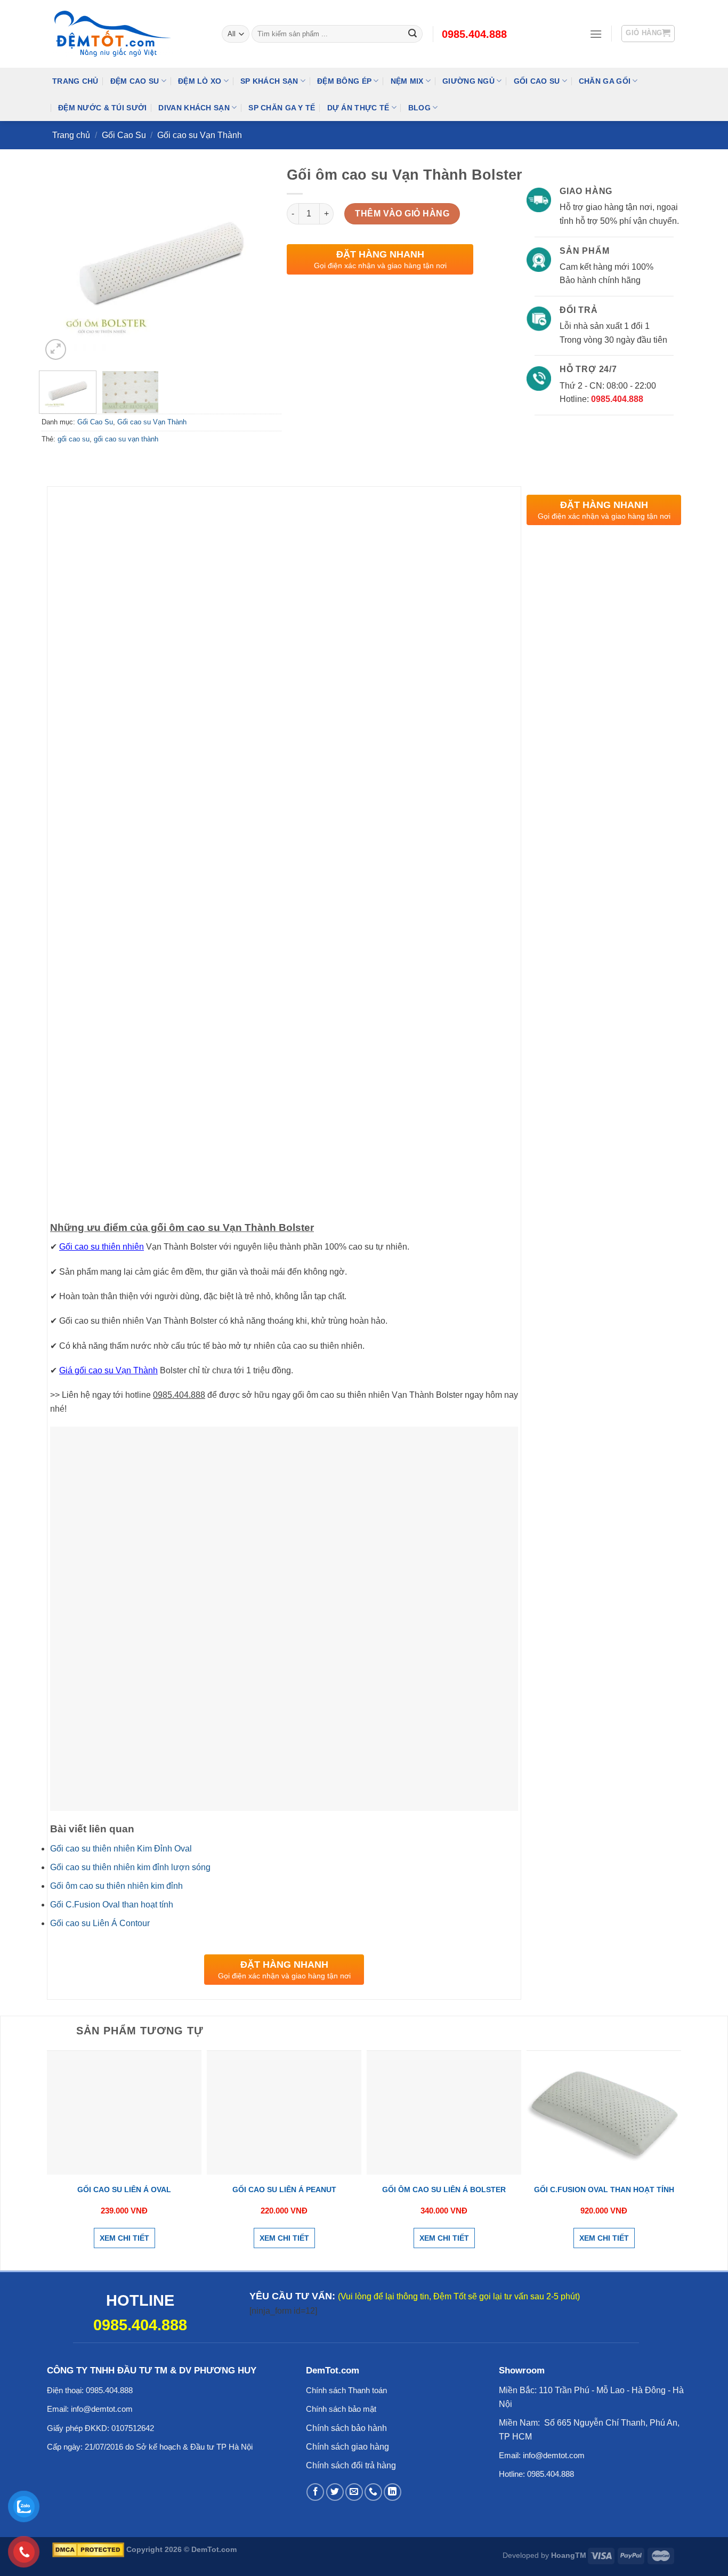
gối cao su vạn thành (126, 439)
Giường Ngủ (468, 81)
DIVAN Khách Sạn (194, 108)
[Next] (263, 264)
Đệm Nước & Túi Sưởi (102, 108)
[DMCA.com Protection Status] (88, 2549)
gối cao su (74, 439)
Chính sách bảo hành (346, 2428)
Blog (419, 108)
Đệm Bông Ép (344, 81)
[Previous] (60, 264)
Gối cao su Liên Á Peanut (284, 2189)
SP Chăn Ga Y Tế (282, 108)
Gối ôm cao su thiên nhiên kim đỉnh (116, 1886)
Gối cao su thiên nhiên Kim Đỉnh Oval (121, 1849)
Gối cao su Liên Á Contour (100, 1923)
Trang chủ (71, 135)
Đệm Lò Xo (200, 81)
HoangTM (569, 2555)
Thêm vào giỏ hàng (402, 214)
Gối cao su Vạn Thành (200, 135)
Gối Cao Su (537, 81)
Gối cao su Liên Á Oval (124, 2189)
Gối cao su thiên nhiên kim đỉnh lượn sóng (130, 1867)
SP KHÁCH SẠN (269, 81)
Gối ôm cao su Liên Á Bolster (444, 2189)
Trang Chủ (75, 81)
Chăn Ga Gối (605, 81)
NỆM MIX (407, 81)
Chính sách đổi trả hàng (351, 2465)
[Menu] (596, 34)
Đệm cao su (135, 81)
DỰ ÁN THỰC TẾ (358, 108)
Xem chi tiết (124, 2238)
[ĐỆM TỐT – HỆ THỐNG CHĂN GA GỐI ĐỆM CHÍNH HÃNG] (129, 34)
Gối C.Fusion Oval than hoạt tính (112, 1905)
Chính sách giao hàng (347, 2447)
